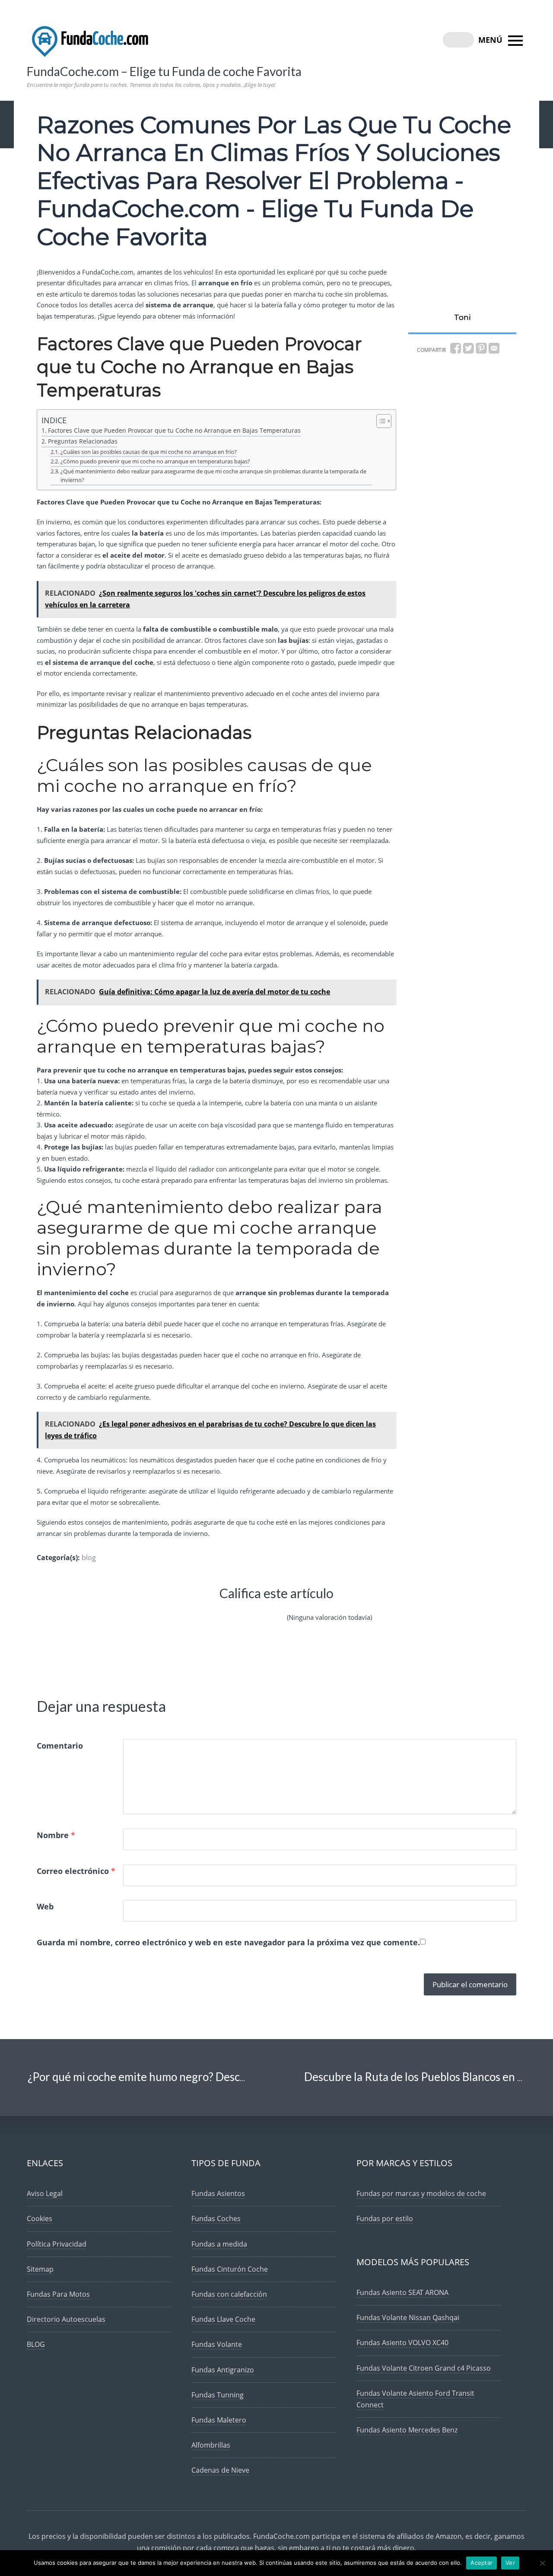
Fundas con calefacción (229, 2294)
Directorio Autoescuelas (66, 2319)
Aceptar (481, 2563)
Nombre (56, 1835)
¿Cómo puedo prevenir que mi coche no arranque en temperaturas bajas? (155, 461)
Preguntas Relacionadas (83, 441)
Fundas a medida (219, 2244)
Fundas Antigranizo (223, 2370)
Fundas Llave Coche (223, 2319)
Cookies (40, 2218)
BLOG (36, 2344)
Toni (462, 317)
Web (45, 1906)
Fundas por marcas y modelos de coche (421, 2193)
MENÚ (491, 40)
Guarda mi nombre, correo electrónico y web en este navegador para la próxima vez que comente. (228, 1942)
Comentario (60, 1746)
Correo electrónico (76, 1871)
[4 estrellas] (254, 1610)
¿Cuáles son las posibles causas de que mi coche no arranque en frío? (149, 452)
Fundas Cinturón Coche (230, 2269)
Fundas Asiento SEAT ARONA (402, 2292)
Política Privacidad (57, 2244)
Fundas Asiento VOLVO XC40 (402, 2343)
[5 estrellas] (275, 1610)
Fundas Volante (217, 2344)
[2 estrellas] (213, 1610)
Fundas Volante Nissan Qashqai (408, 2317)
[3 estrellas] (233, 1610)
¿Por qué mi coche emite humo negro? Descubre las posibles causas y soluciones (222, 2077)
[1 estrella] (192, 1610)
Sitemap (40, 2269)
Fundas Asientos (218, 2193)
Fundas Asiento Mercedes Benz (407, 2430)
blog (89, 1558)
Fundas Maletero (219, 2420)
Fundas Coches (216, 2218)
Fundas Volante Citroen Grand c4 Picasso (424, 2368)
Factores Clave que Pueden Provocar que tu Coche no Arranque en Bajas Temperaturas (174, 430)
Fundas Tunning (218, 2395)
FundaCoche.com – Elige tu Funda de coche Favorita (164, 71)
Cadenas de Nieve (220, 2470)
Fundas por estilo (385, 2218)
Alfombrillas (211, 2445)
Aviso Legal (45, 2193)
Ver (510, 2563)
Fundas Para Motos (58, 2294)
